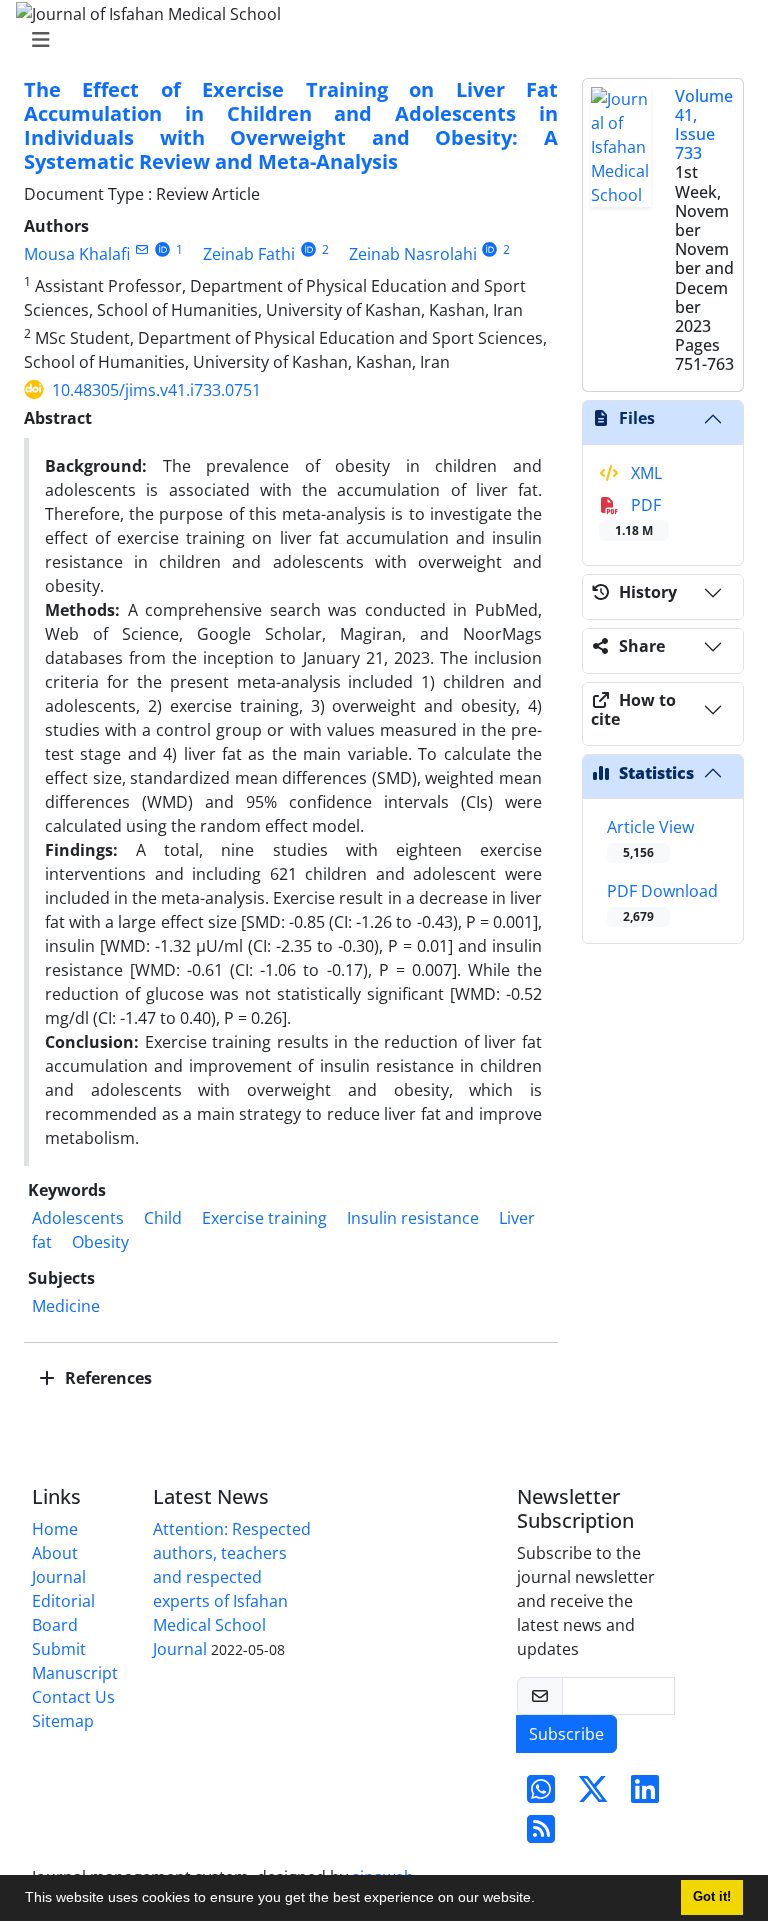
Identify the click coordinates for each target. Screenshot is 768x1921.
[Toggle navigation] (378, 40)
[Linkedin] (645, 1795)
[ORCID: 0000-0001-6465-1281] (162, 249)
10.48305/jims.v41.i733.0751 (156, 390)
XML (644, 473)
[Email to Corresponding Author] (141, 249)
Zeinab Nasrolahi (413, 254)
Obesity (100, 1242)
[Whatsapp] (541, 1795)
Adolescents (78, 1218)
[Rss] (541, 1835)
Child (163, 1218)
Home (55, 1529)
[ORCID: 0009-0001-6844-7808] (308, 249)
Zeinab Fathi (249, 254)
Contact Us (73, 1697)
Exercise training (264, 1218)
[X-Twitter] (593, 1795)
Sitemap (63, 1721)
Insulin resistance (413, 1218)
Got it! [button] (712, 1897)
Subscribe (566, 1734)
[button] (542, 1900)
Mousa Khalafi (77, 254)
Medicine (66, 1306)
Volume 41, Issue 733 (704, 125)
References (106, 1378)
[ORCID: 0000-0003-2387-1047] (490, 249)
